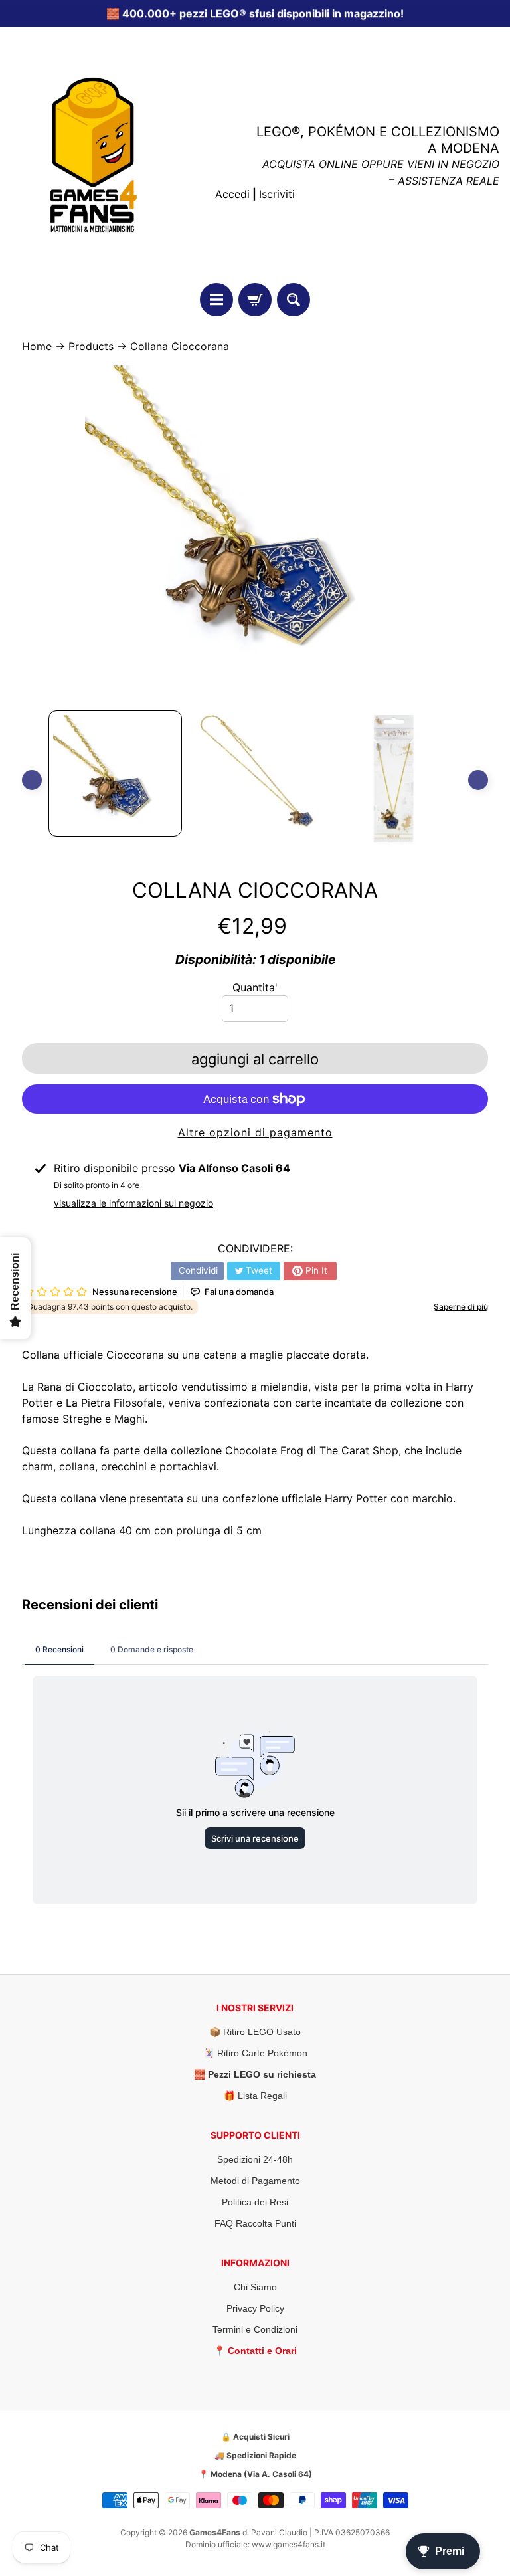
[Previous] (32, 780)
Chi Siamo (255, 2287)
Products (91, 346)
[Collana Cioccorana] (115, 773)
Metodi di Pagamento (255, 2181)
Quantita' (255, 987)
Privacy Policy (255, 2308)
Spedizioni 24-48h (255, 2159)
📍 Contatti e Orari (255, 2351)
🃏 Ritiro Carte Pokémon (255, 2053)
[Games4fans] (94, 155)
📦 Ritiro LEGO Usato (255, 2032)
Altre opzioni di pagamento (255, 1132)
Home (37, 346)
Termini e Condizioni (255, 2329)
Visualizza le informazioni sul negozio (133, 1203)
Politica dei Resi (255, 2202)
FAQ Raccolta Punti (255, 2223)
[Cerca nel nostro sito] (294, 300)
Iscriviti (277, 194)
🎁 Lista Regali (255, 2096)
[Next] (478, 780)
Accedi (232, 194)
